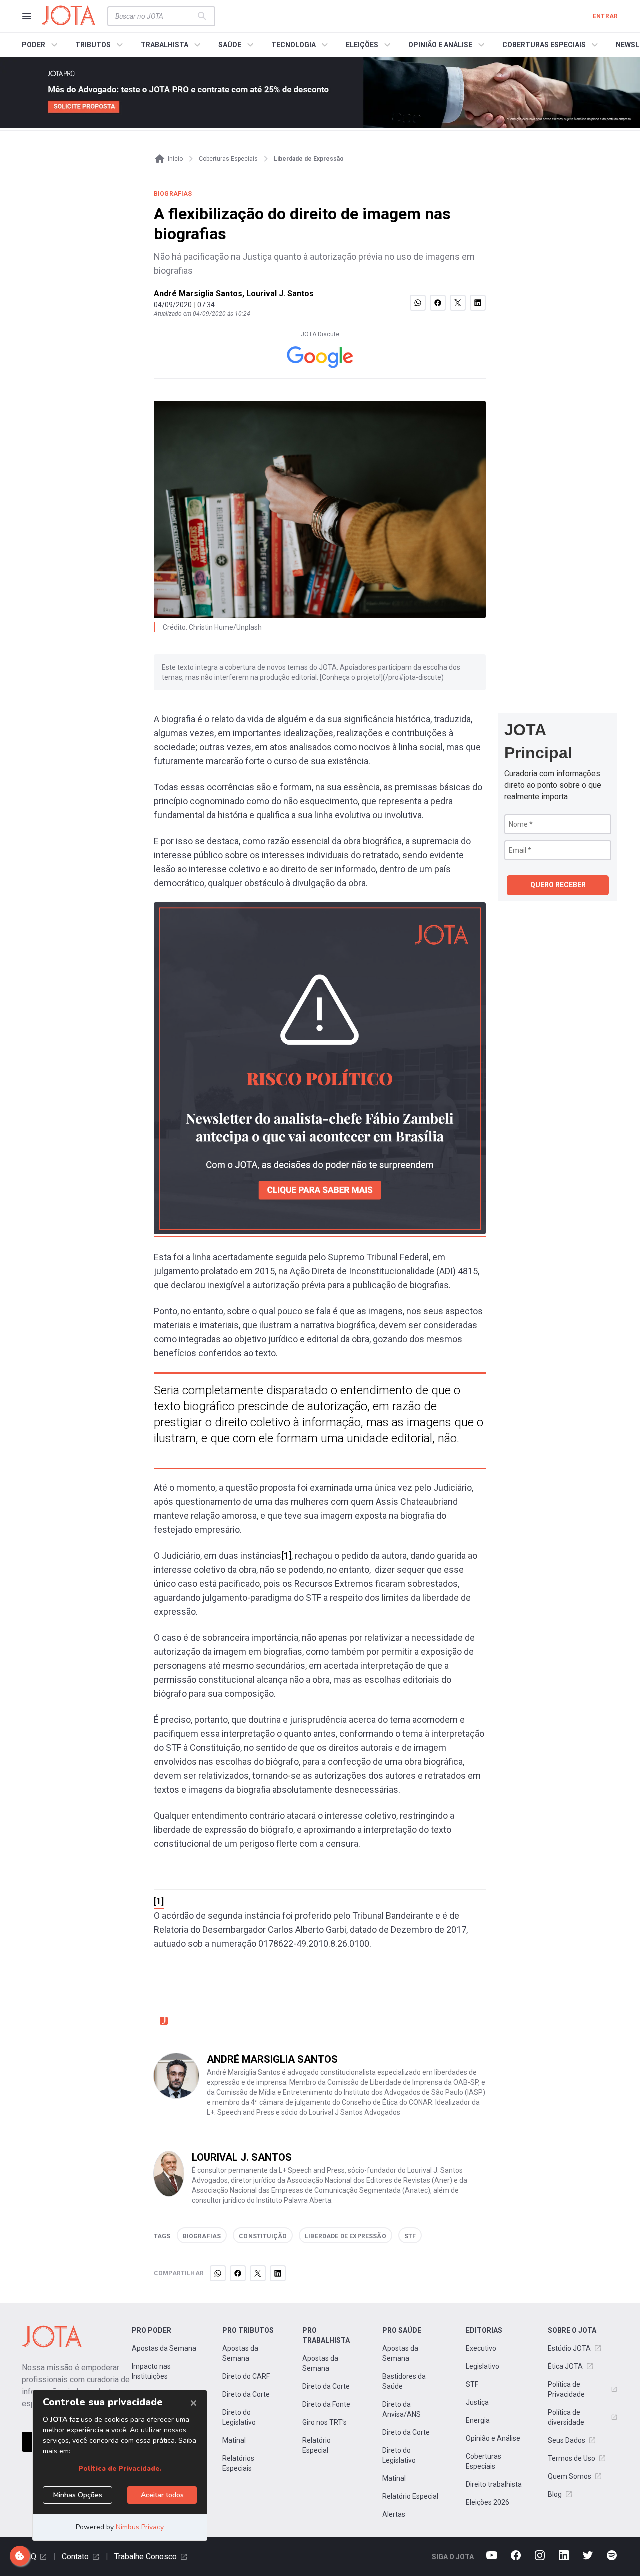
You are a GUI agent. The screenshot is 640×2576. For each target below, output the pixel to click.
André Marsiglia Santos (198, 293)
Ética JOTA (565, 2366)
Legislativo (483, 2366)
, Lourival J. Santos (278, 293)
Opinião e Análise (493, 2438)
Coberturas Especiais (484, 2461)
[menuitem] (41, 45)
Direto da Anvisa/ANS (402, 2409)
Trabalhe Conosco (146, 2557)
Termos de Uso (572, 2458)
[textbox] (155, 16)
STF (472, 2384)
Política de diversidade (566, 2417)
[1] (286, 1556)
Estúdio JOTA (569, 2348)
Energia (478, 2420)
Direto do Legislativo (239, 2417)
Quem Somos (570, 2476)
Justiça (477, 2402)
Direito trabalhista (494, 2484)
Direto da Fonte (326, 2404)
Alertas (394, 2514)
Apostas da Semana (164, 2348)
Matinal (234, 2440)
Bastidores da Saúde (404, 2381)
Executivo (481, 2348)
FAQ (29, 2557)
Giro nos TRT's (325, 2422)
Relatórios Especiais (238, 2463)
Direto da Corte (246, 2394)
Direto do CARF (246, 2376)
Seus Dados (567, 2440)
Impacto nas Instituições (151, 2371)
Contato (75, 2557)
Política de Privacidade (566, 2389)
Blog (555, 2494)
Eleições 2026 (488, 2502)
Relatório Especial (317, 2445)
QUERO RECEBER (558, 885)
